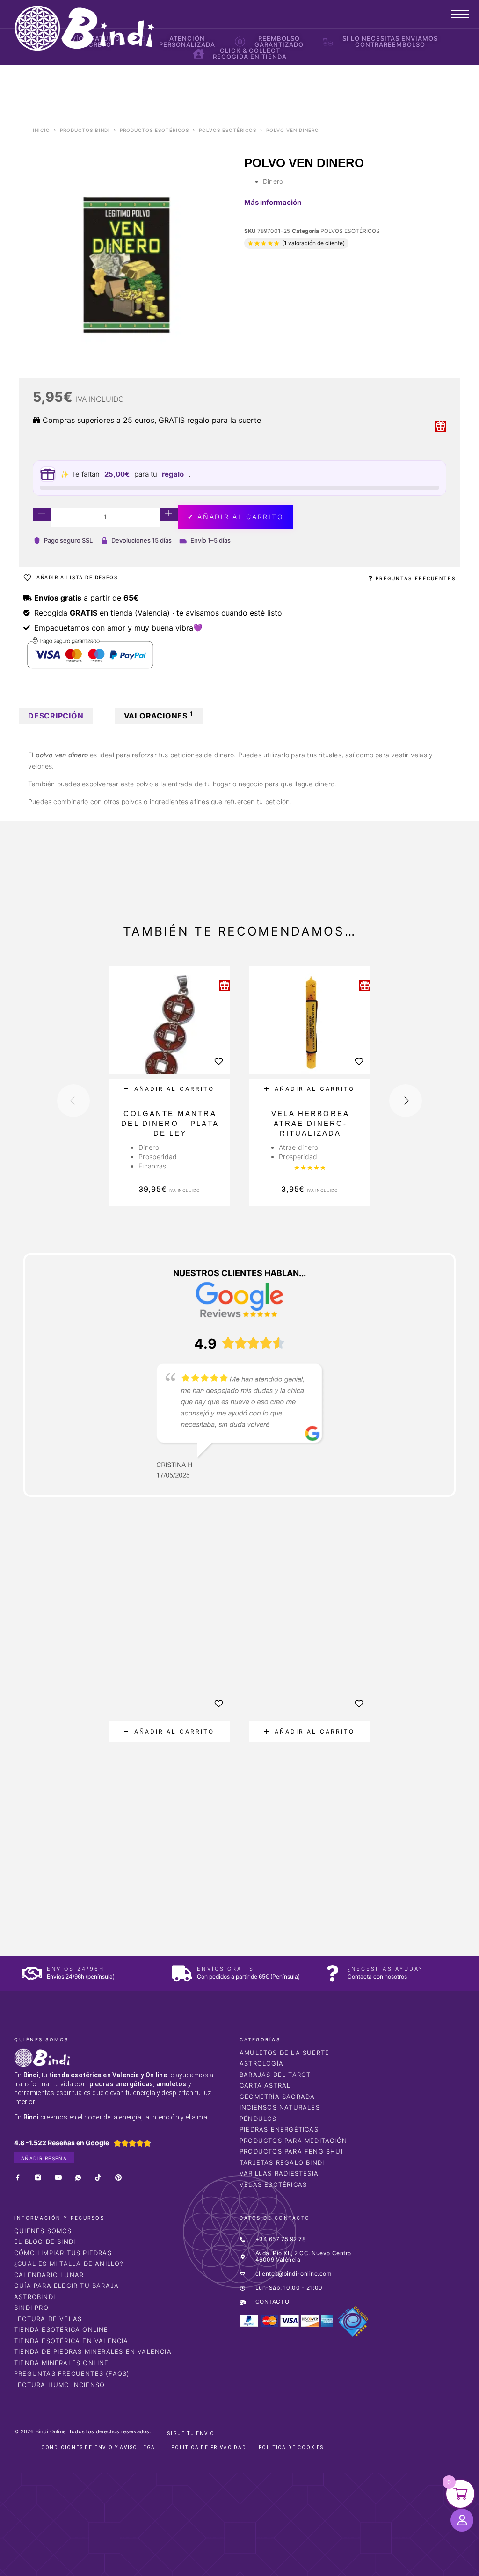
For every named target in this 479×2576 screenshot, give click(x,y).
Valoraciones (159, 715)
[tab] (56, 716)
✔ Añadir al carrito (236, 517)
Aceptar (369, 2561)
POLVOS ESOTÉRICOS (228, 130)
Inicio (41, 130)
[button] (169, 1089)
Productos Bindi (85, 130)
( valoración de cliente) (313, 243)
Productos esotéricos (154, 130)
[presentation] (73, 1101)
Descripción (56, 716)
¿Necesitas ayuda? (385, 1969)
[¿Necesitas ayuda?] (332, 1973)
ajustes (315, 2566)
